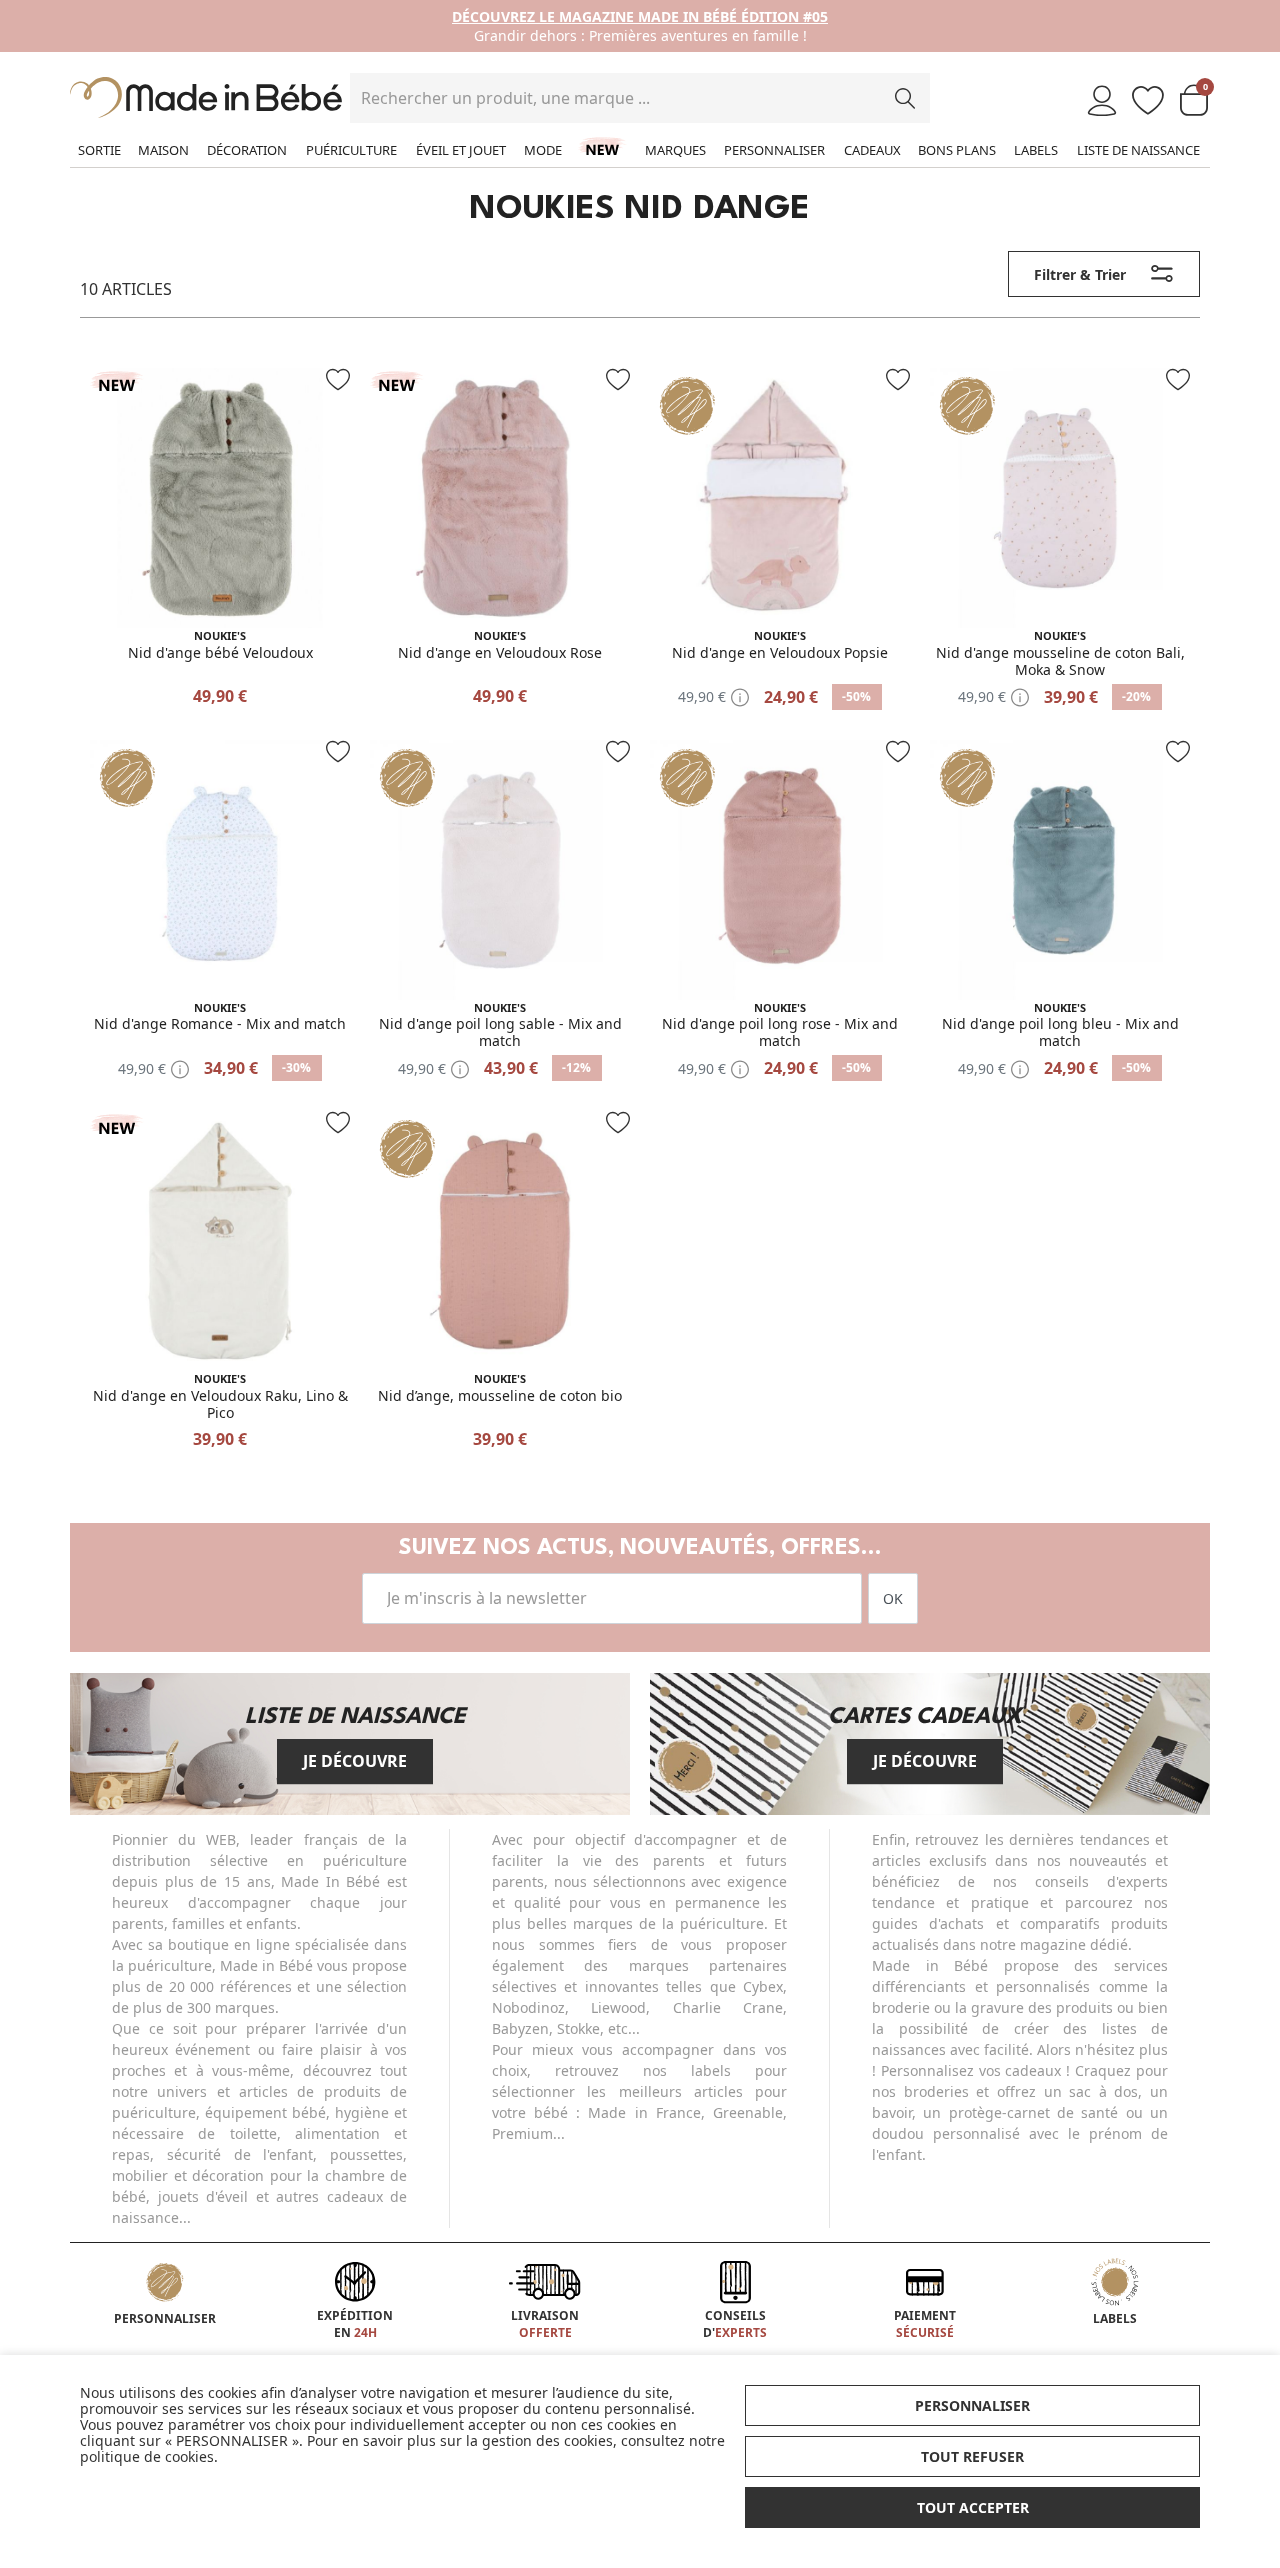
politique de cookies (147, 2456)
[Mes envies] (1148, 101)
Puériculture (351, 150)
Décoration (247, 150)
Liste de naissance (1138, 150)
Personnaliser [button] (972, 2405)
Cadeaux (872, 150)
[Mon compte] (1102, 101)
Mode (543, 150)
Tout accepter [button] (973, 2507)
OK (893, 1598)
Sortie (99, 150)
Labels (1036, 150)
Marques (675, 150)
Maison (163, 150)
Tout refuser (972, 2456)
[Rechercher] (905, 98)
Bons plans (957, 150)
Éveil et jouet (461, 150)
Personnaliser (774, 150)
